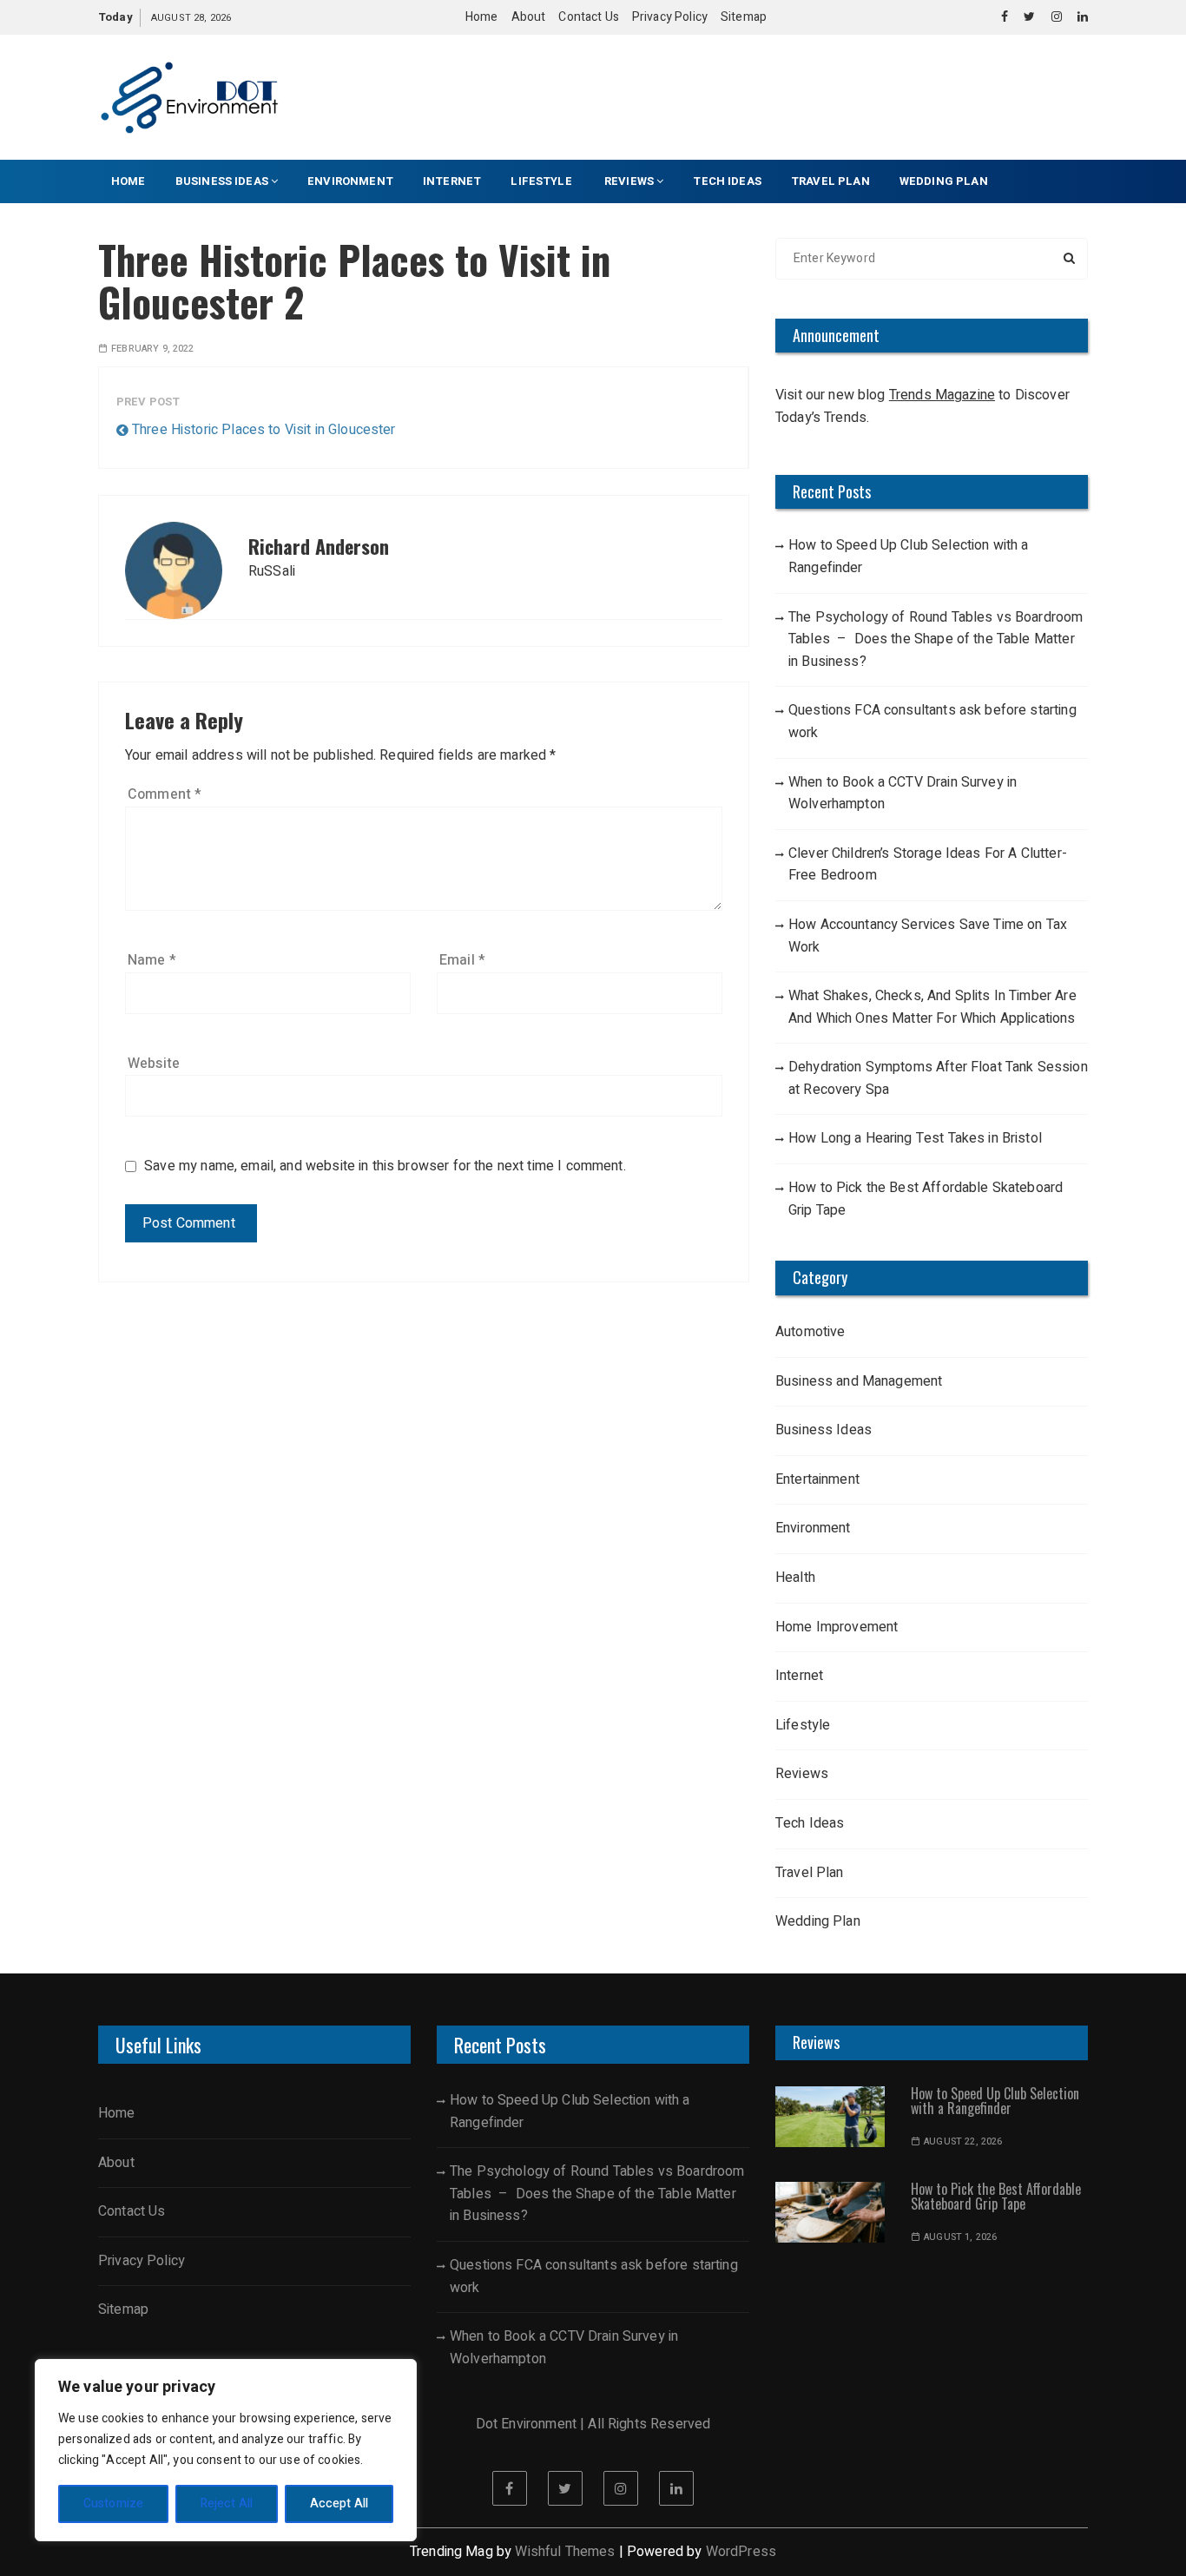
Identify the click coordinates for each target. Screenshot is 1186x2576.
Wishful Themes (565, 2552)
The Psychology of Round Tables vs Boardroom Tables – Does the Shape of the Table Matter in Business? (936, 639)
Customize (113, 2504)
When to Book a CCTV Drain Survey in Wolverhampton (903, 794)
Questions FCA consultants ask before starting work (932, 721)
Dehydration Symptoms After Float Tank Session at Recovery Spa (938, 1078)
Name (152, 960)
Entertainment (817, 1479)
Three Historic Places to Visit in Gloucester (264, 430)
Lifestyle (543, 181)
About (529, 17)
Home (482, 17)
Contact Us (589, 17)
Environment (350, 181)
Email (462, 960)
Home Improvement (837, 1627)
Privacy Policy (670, 17)
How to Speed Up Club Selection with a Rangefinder (909, 557)
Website (154, 1064)
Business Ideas (222, 181)
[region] (226, 2450)
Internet (452, 181)
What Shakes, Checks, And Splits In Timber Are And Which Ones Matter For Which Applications (932, 1007)
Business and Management (859, 1381)
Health (795, 1578)
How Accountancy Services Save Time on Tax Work (928, 936)
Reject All (227, 2504)
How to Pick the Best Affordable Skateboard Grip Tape (926, 1199)
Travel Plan (830, 181)
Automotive (810, 1332)
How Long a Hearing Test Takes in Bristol (915, 1138)
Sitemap (744, 17)
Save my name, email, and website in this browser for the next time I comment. (385, 1166)
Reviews (629, 181)
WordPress (741, 2552)
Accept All (339, 2504)
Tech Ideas (727, 181)
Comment (165, 794)
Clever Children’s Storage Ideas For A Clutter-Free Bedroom (928, 865)
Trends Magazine (942, 395)
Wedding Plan (944, 181)
